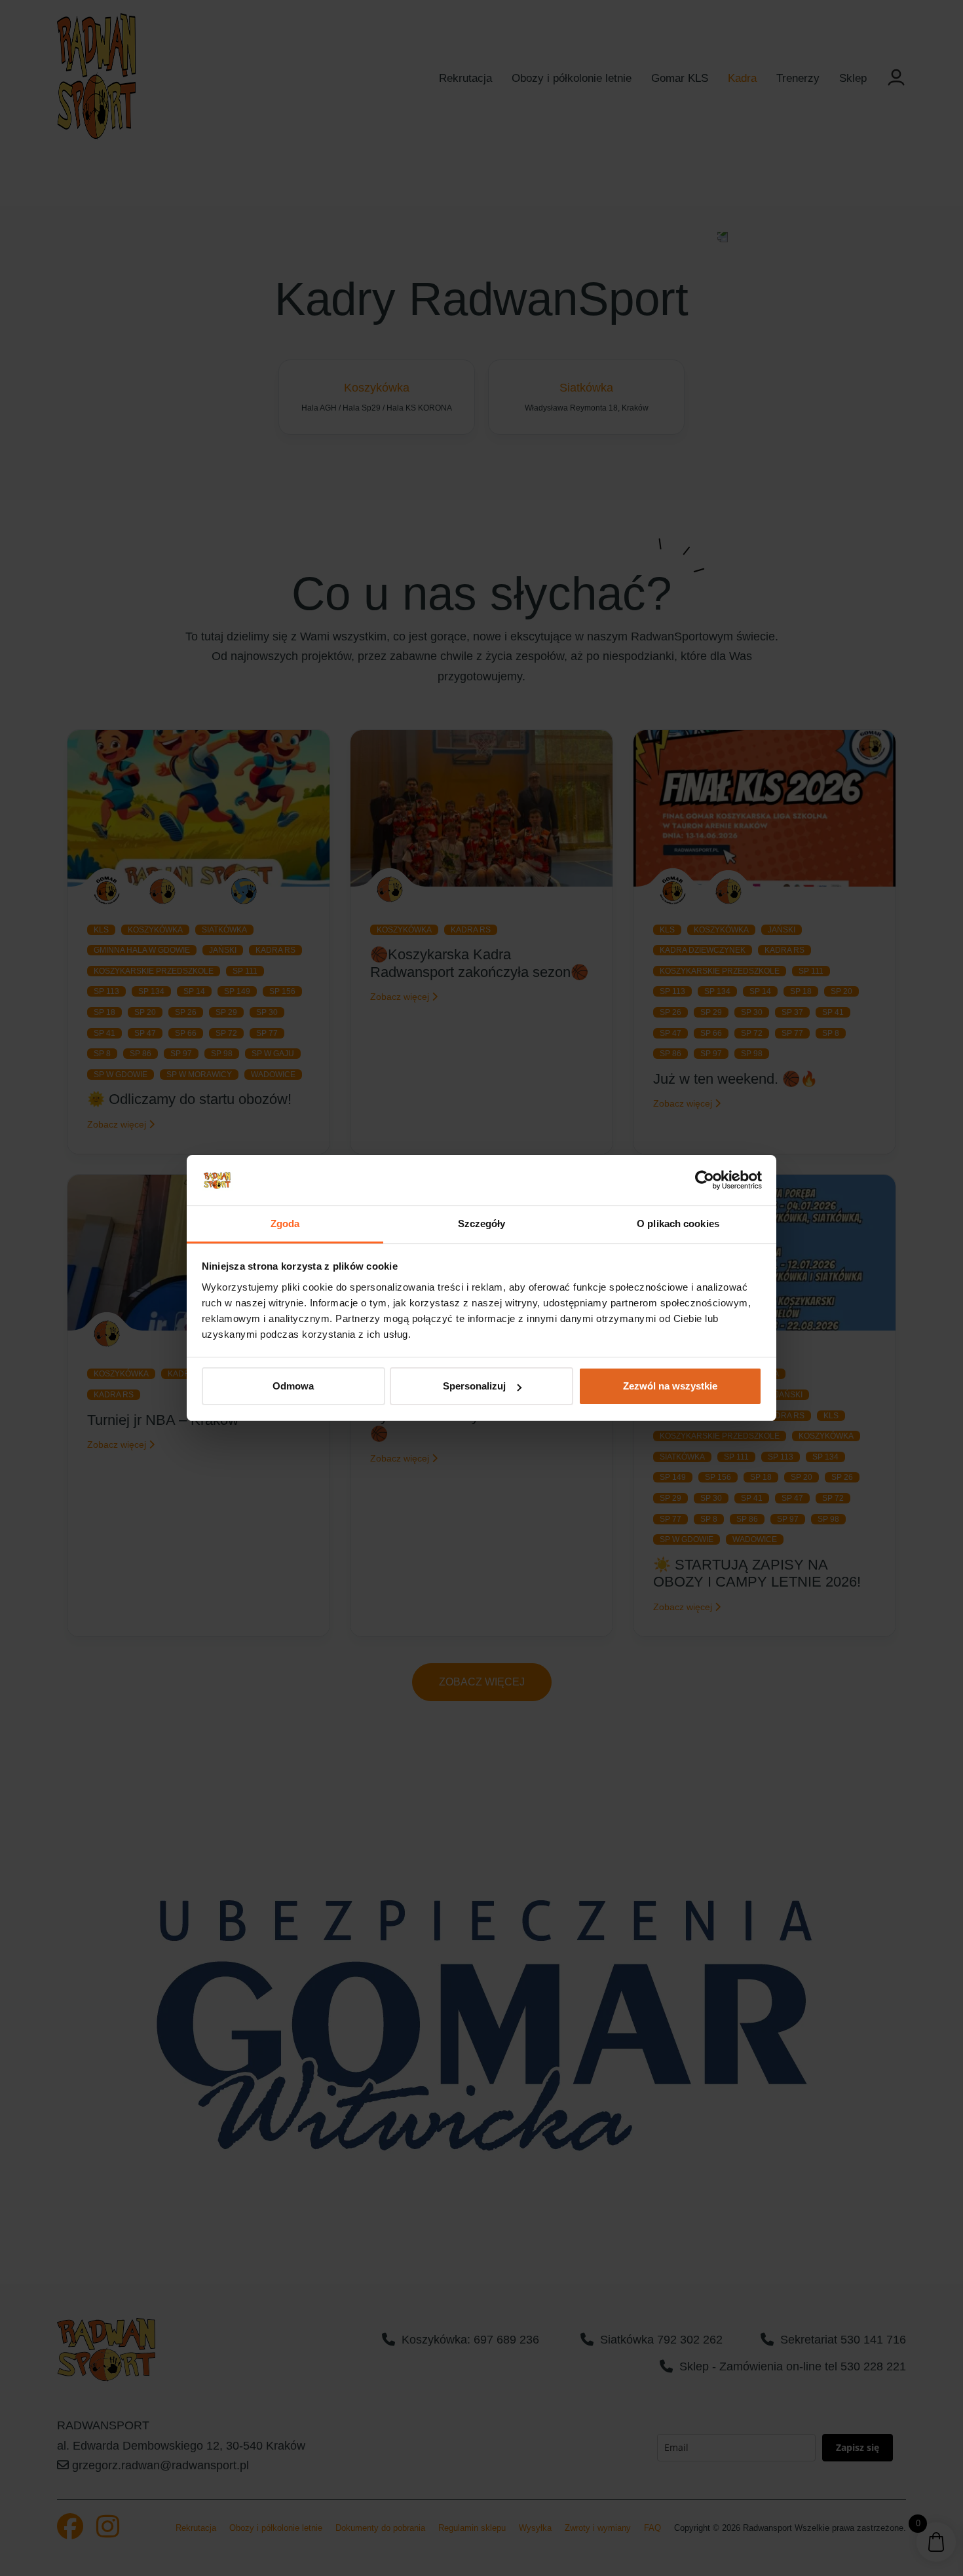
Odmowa (293, 1386)
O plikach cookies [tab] (678, 1224)
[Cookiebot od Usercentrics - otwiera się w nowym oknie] (705, 1181)
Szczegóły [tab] (482, 1224)
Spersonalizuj (474, 1386)
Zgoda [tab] (285, 1224)
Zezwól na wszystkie (670, 1386)
